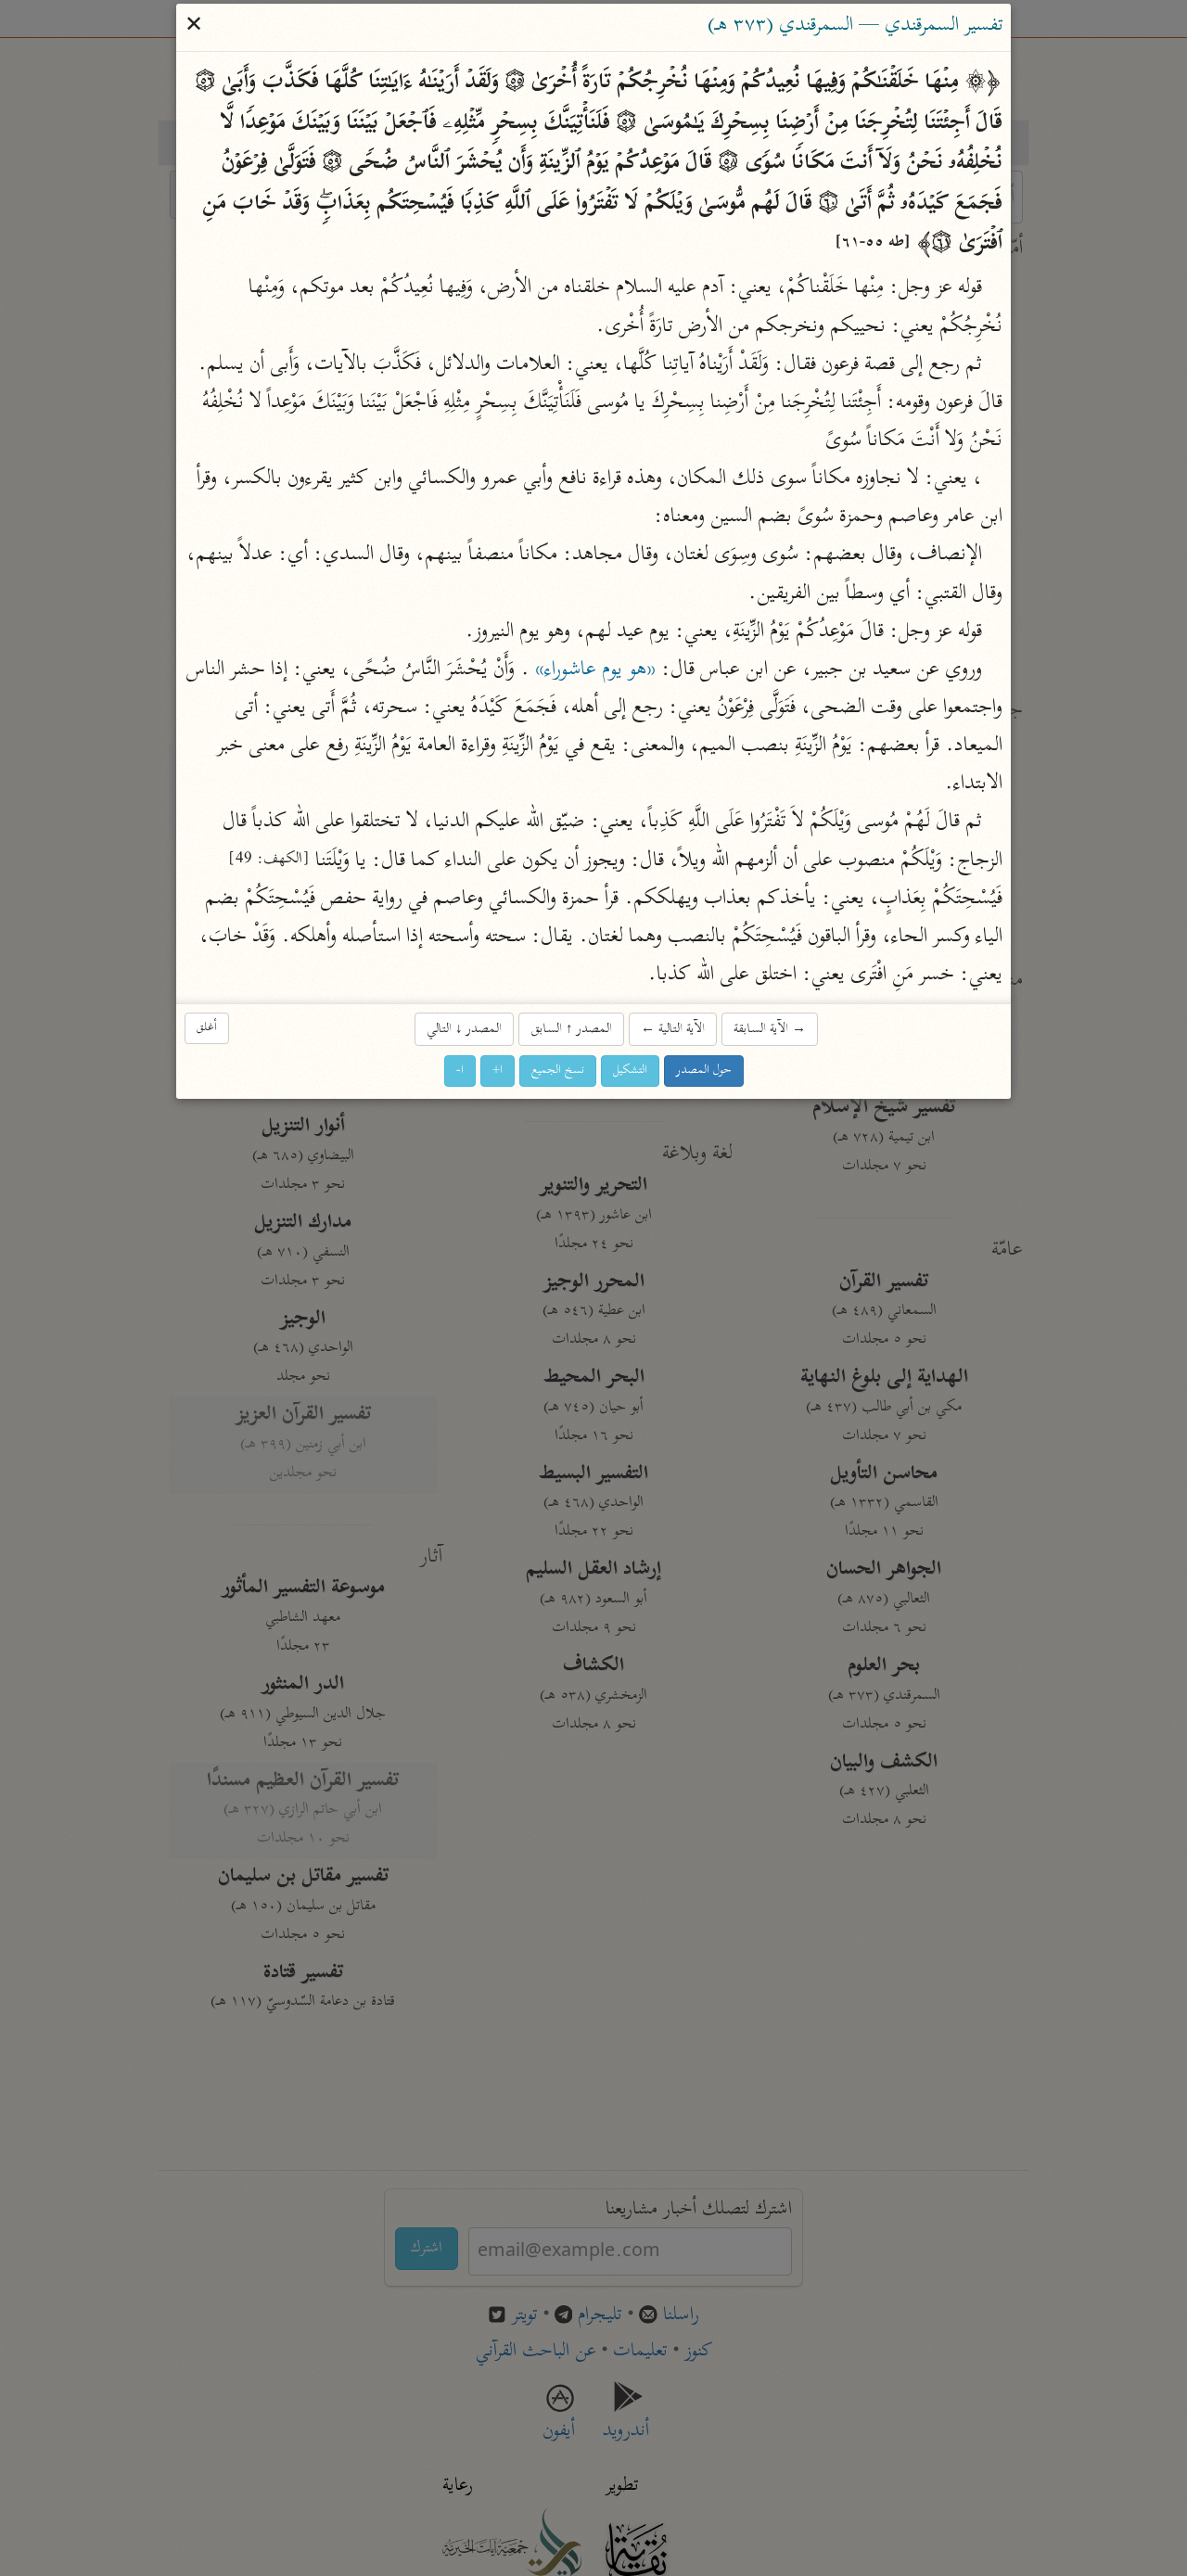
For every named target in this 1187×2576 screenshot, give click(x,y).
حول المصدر (704, 1071)
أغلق (207, 1028)
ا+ (498, 1071)
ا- (460, 1071)
